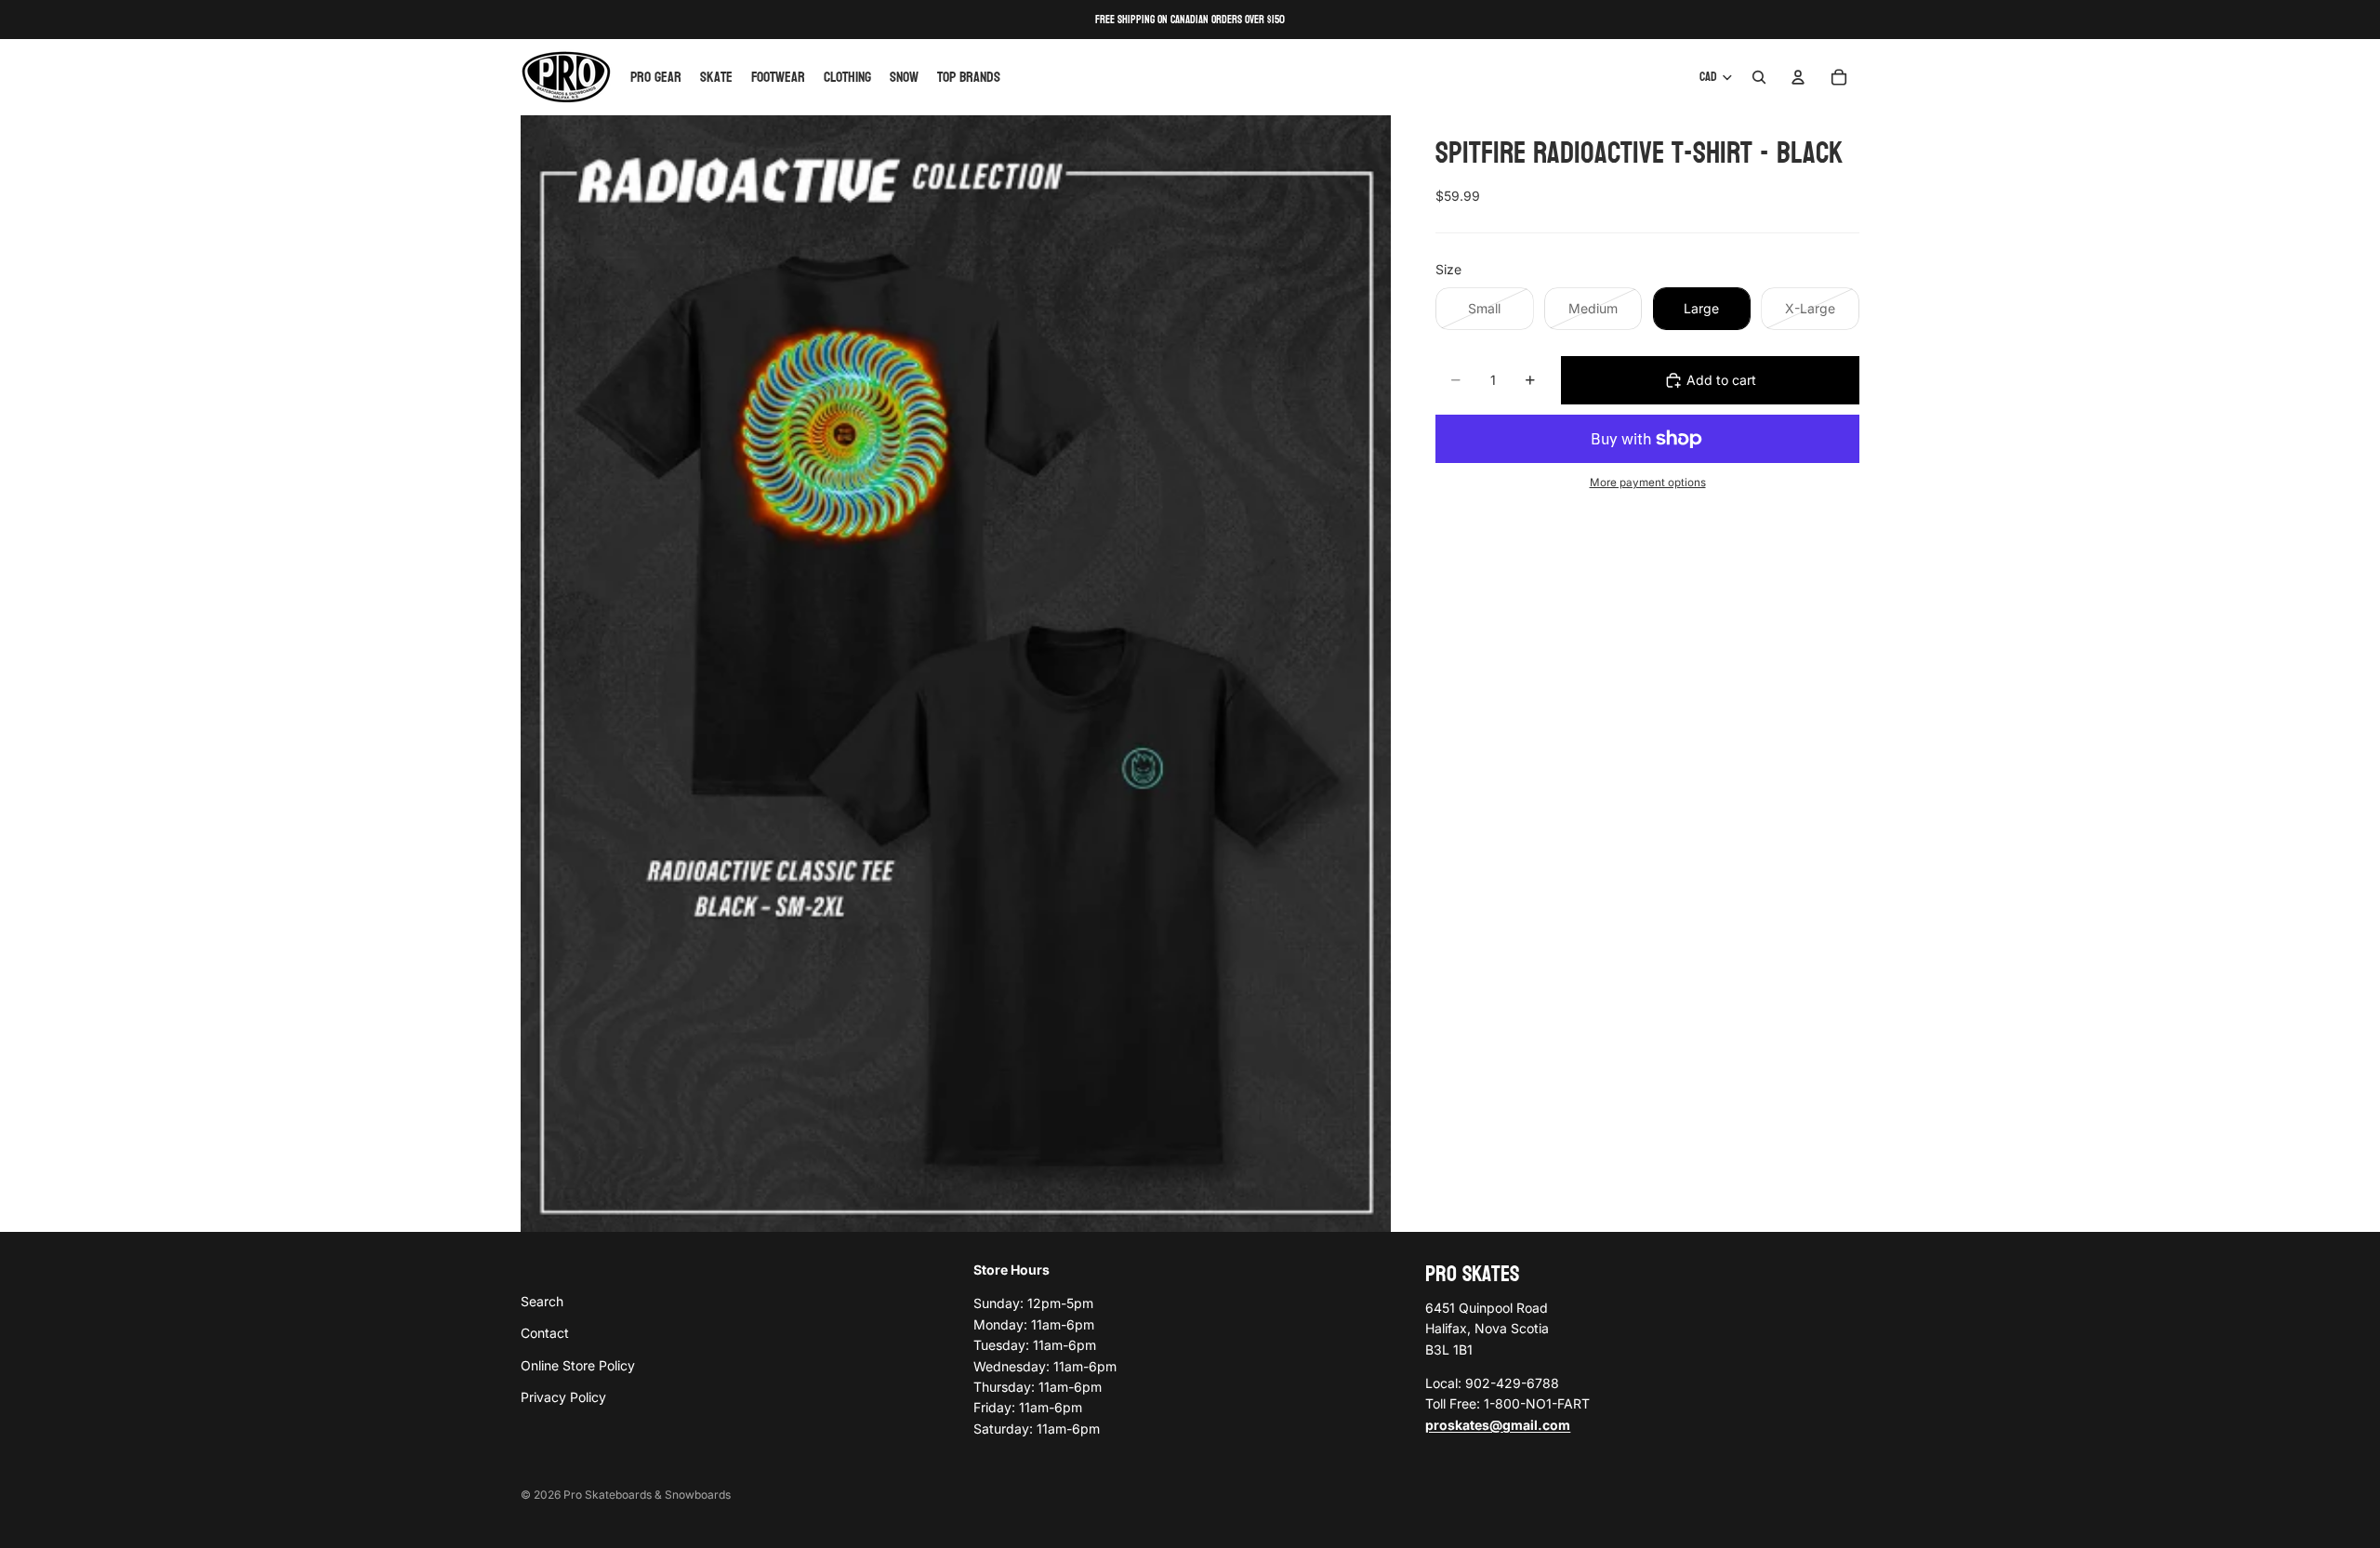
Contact (545, 1333)
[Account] (1798, 77)
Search (542, 1300)
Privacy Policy (563, 1397)
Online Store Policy (578, 1364)
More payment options (1648, 483)
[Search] (1759, 77)
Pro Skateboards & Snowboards (647, 1495)
